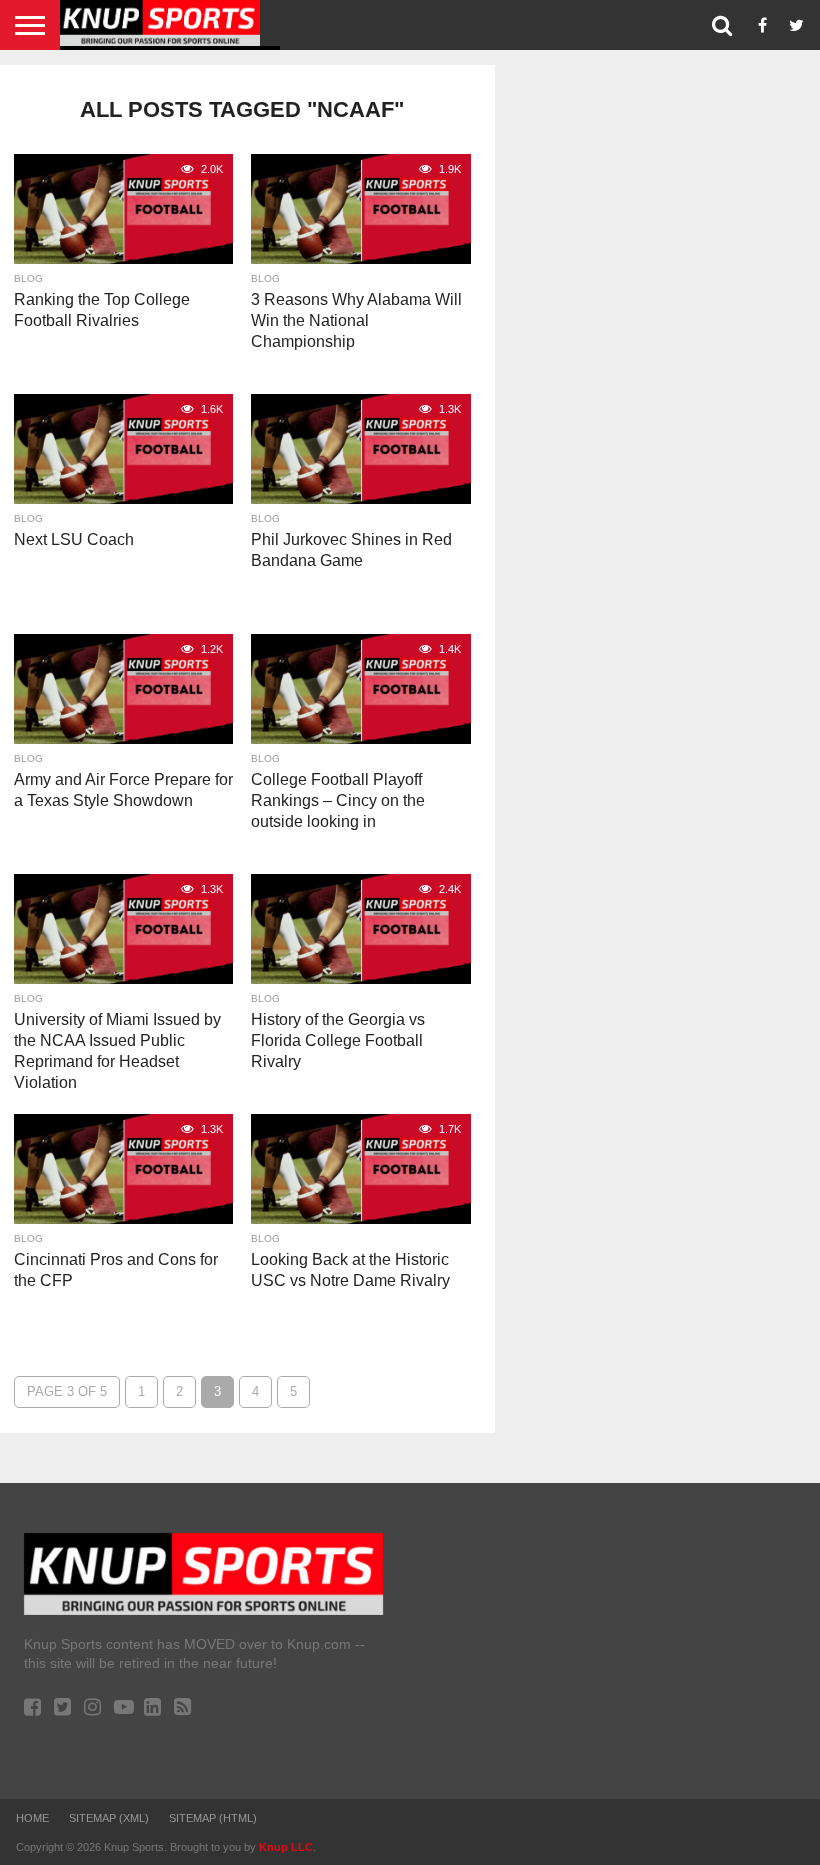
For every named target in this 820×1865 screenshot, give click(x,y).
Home (32, 1818)
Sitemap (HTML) (213, 1818)
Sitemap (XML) (109, 1818)
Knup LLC (286, 1847)
